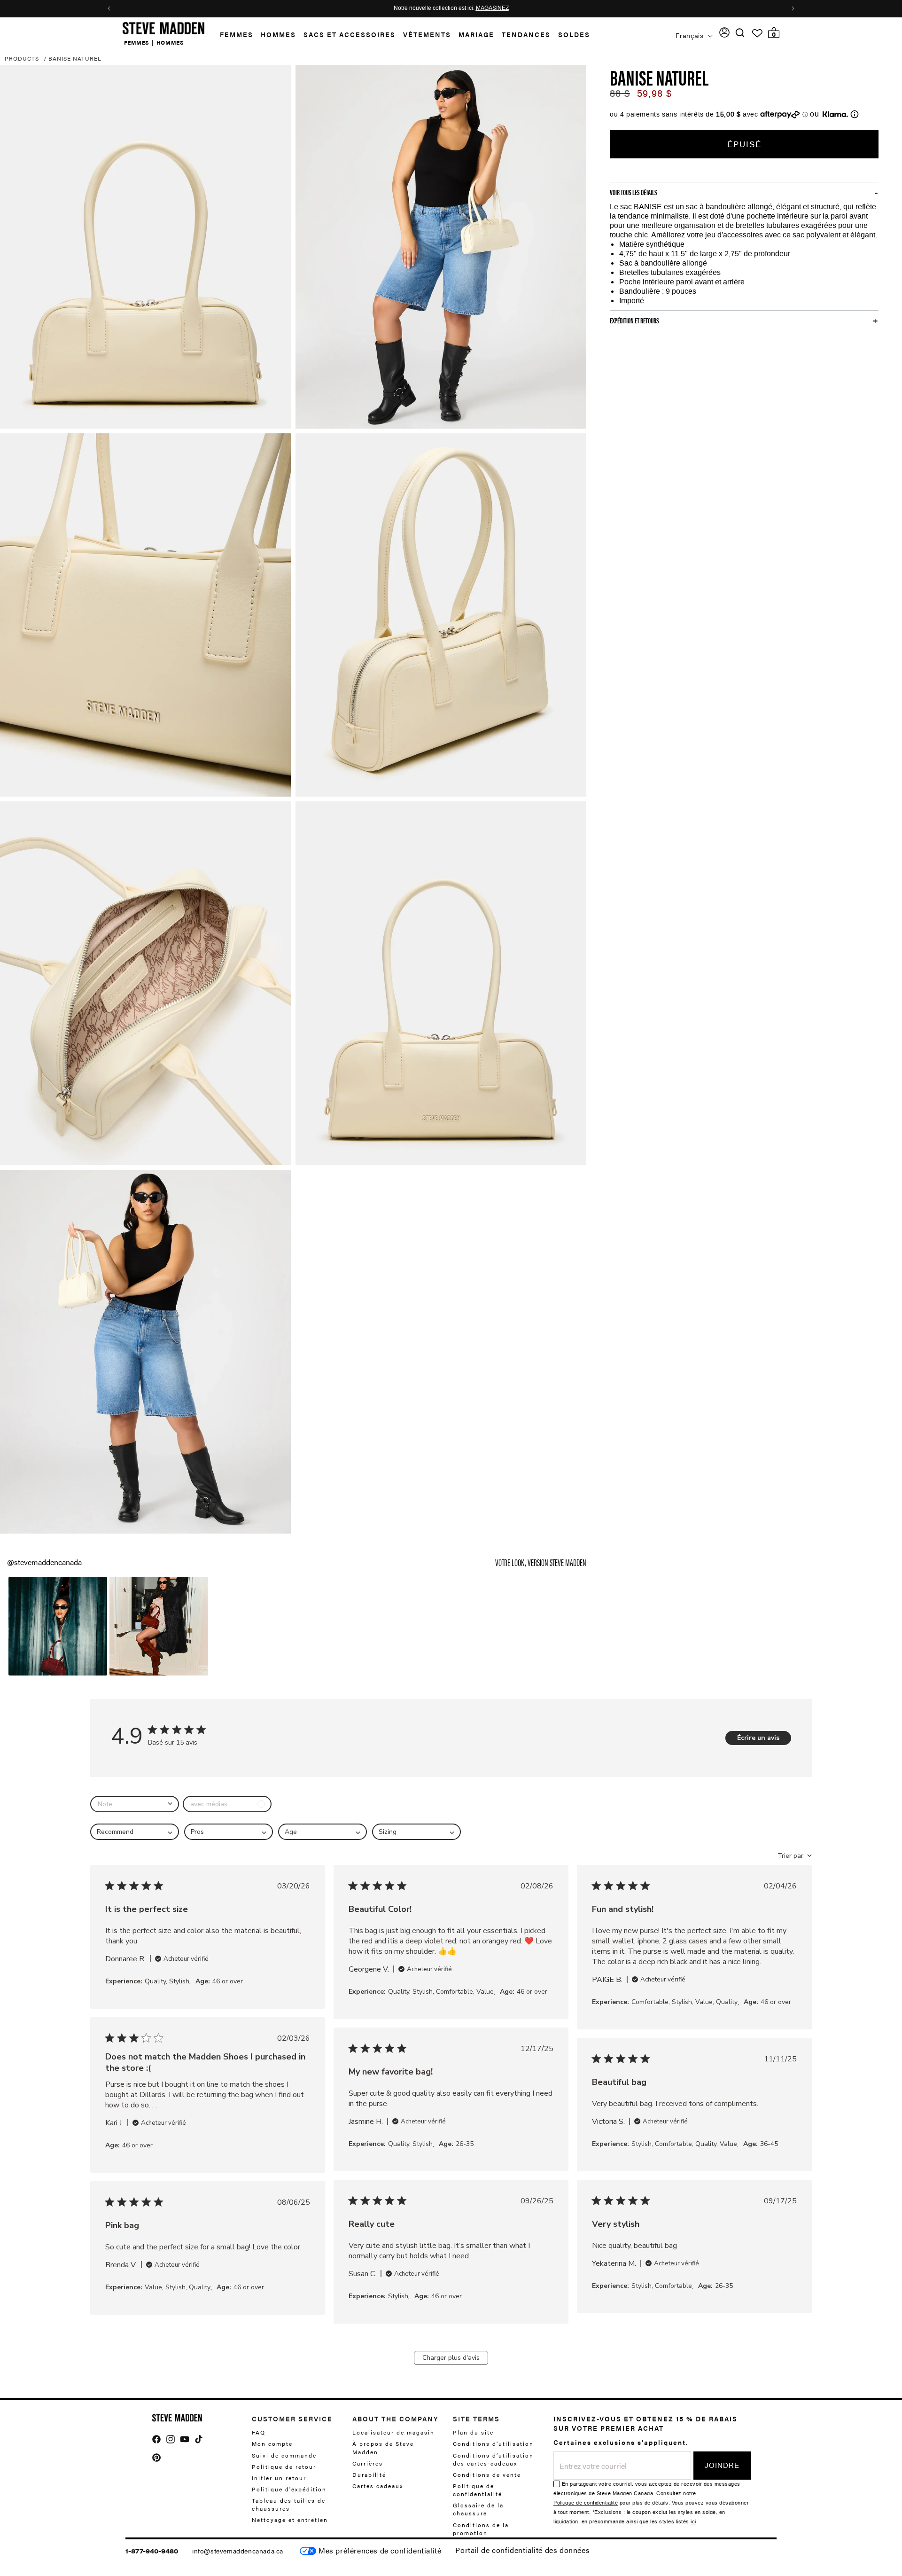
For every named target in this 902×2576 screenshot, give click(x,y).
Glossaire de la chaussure (478, 2509)
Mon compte (272, 2443)
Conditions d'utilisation (493, 2443)
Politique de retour (284, 2466)
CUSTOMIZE (380, 2551)
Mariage (476, 34)
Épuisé (744, 144)
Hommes (278, 34)
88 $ (620, 94)
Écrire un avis (758, 1738)
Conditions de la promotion (481, 2528)
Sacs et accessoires (350, 34)
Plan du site (473, 2432)
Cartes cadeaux (378, 2485)
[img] (740, 33)
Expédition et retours (634, 321)
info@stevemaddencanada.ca (238, 2551)
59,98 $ (654, 94)
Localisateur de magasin (393, 2432)
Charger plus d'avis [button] (451, 2358)
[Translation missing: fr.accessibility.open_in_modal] (145, 247)
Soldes (574, 34)
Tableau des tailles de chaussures (289, 2504)
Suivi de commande (284, 2455)
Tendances (526, 34)
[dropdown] (135, 1804)
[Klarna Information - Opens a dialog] (835, 114)
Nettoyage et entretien (290, 2520)
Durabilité (369, 2474)
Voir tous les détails (634, 192)
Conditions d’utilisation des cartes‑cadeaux (493, 2459)
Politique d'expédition (289, 2489)
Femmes (237, 34)
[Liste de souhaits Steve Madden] (757, 33)
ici (693, 2522)
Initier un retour (279, 2477)
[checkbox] (227, 1804)
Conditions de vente (487, 2474)
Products (22, 58)
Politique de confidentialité (478, 2489)
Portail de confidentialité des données (522, 2550)
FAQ (259, 2432)
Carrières (368, 2463)
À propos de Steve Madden (383, 2447)
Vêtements (427, 34)
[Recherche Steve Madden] (740, 33)
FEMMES (137, 42)
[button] (233, 35)
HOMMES (170, 42)
